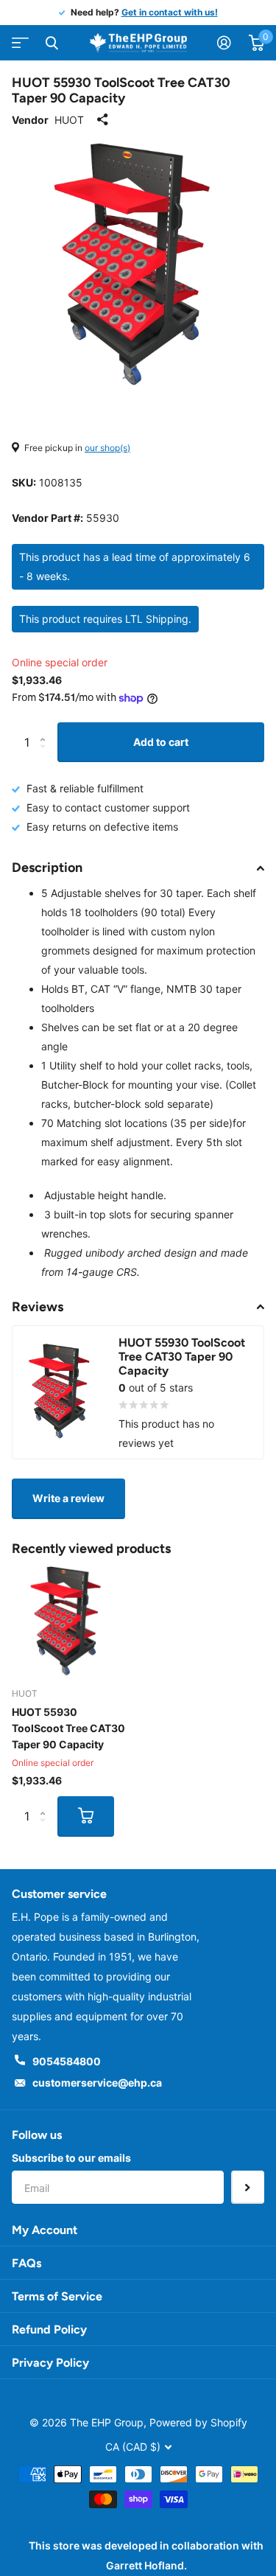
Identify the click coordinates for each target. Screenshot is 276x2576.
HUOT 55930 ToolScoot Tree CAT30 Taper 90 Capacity (68, 1728)
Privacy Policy (50, 2363)
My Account (45, 2230)
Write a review (68, 1498)
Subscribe (248, 2187)
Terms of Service (57, 2296)
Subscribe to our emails (71, 2158)
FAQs (26, 2263)
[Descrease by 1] (46, 756)
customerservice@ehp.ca (97, 2083)
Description (47, 868)
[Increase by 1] (46, 729)
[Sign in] (224, 43)
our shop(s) (107, 448)
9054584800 (67, 2061)
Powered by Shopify (198, 2422)
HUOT (69, 120)
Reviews (38, 1307)
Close (52, 43)
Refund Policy (49, 2329)
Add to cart (161, 742)
